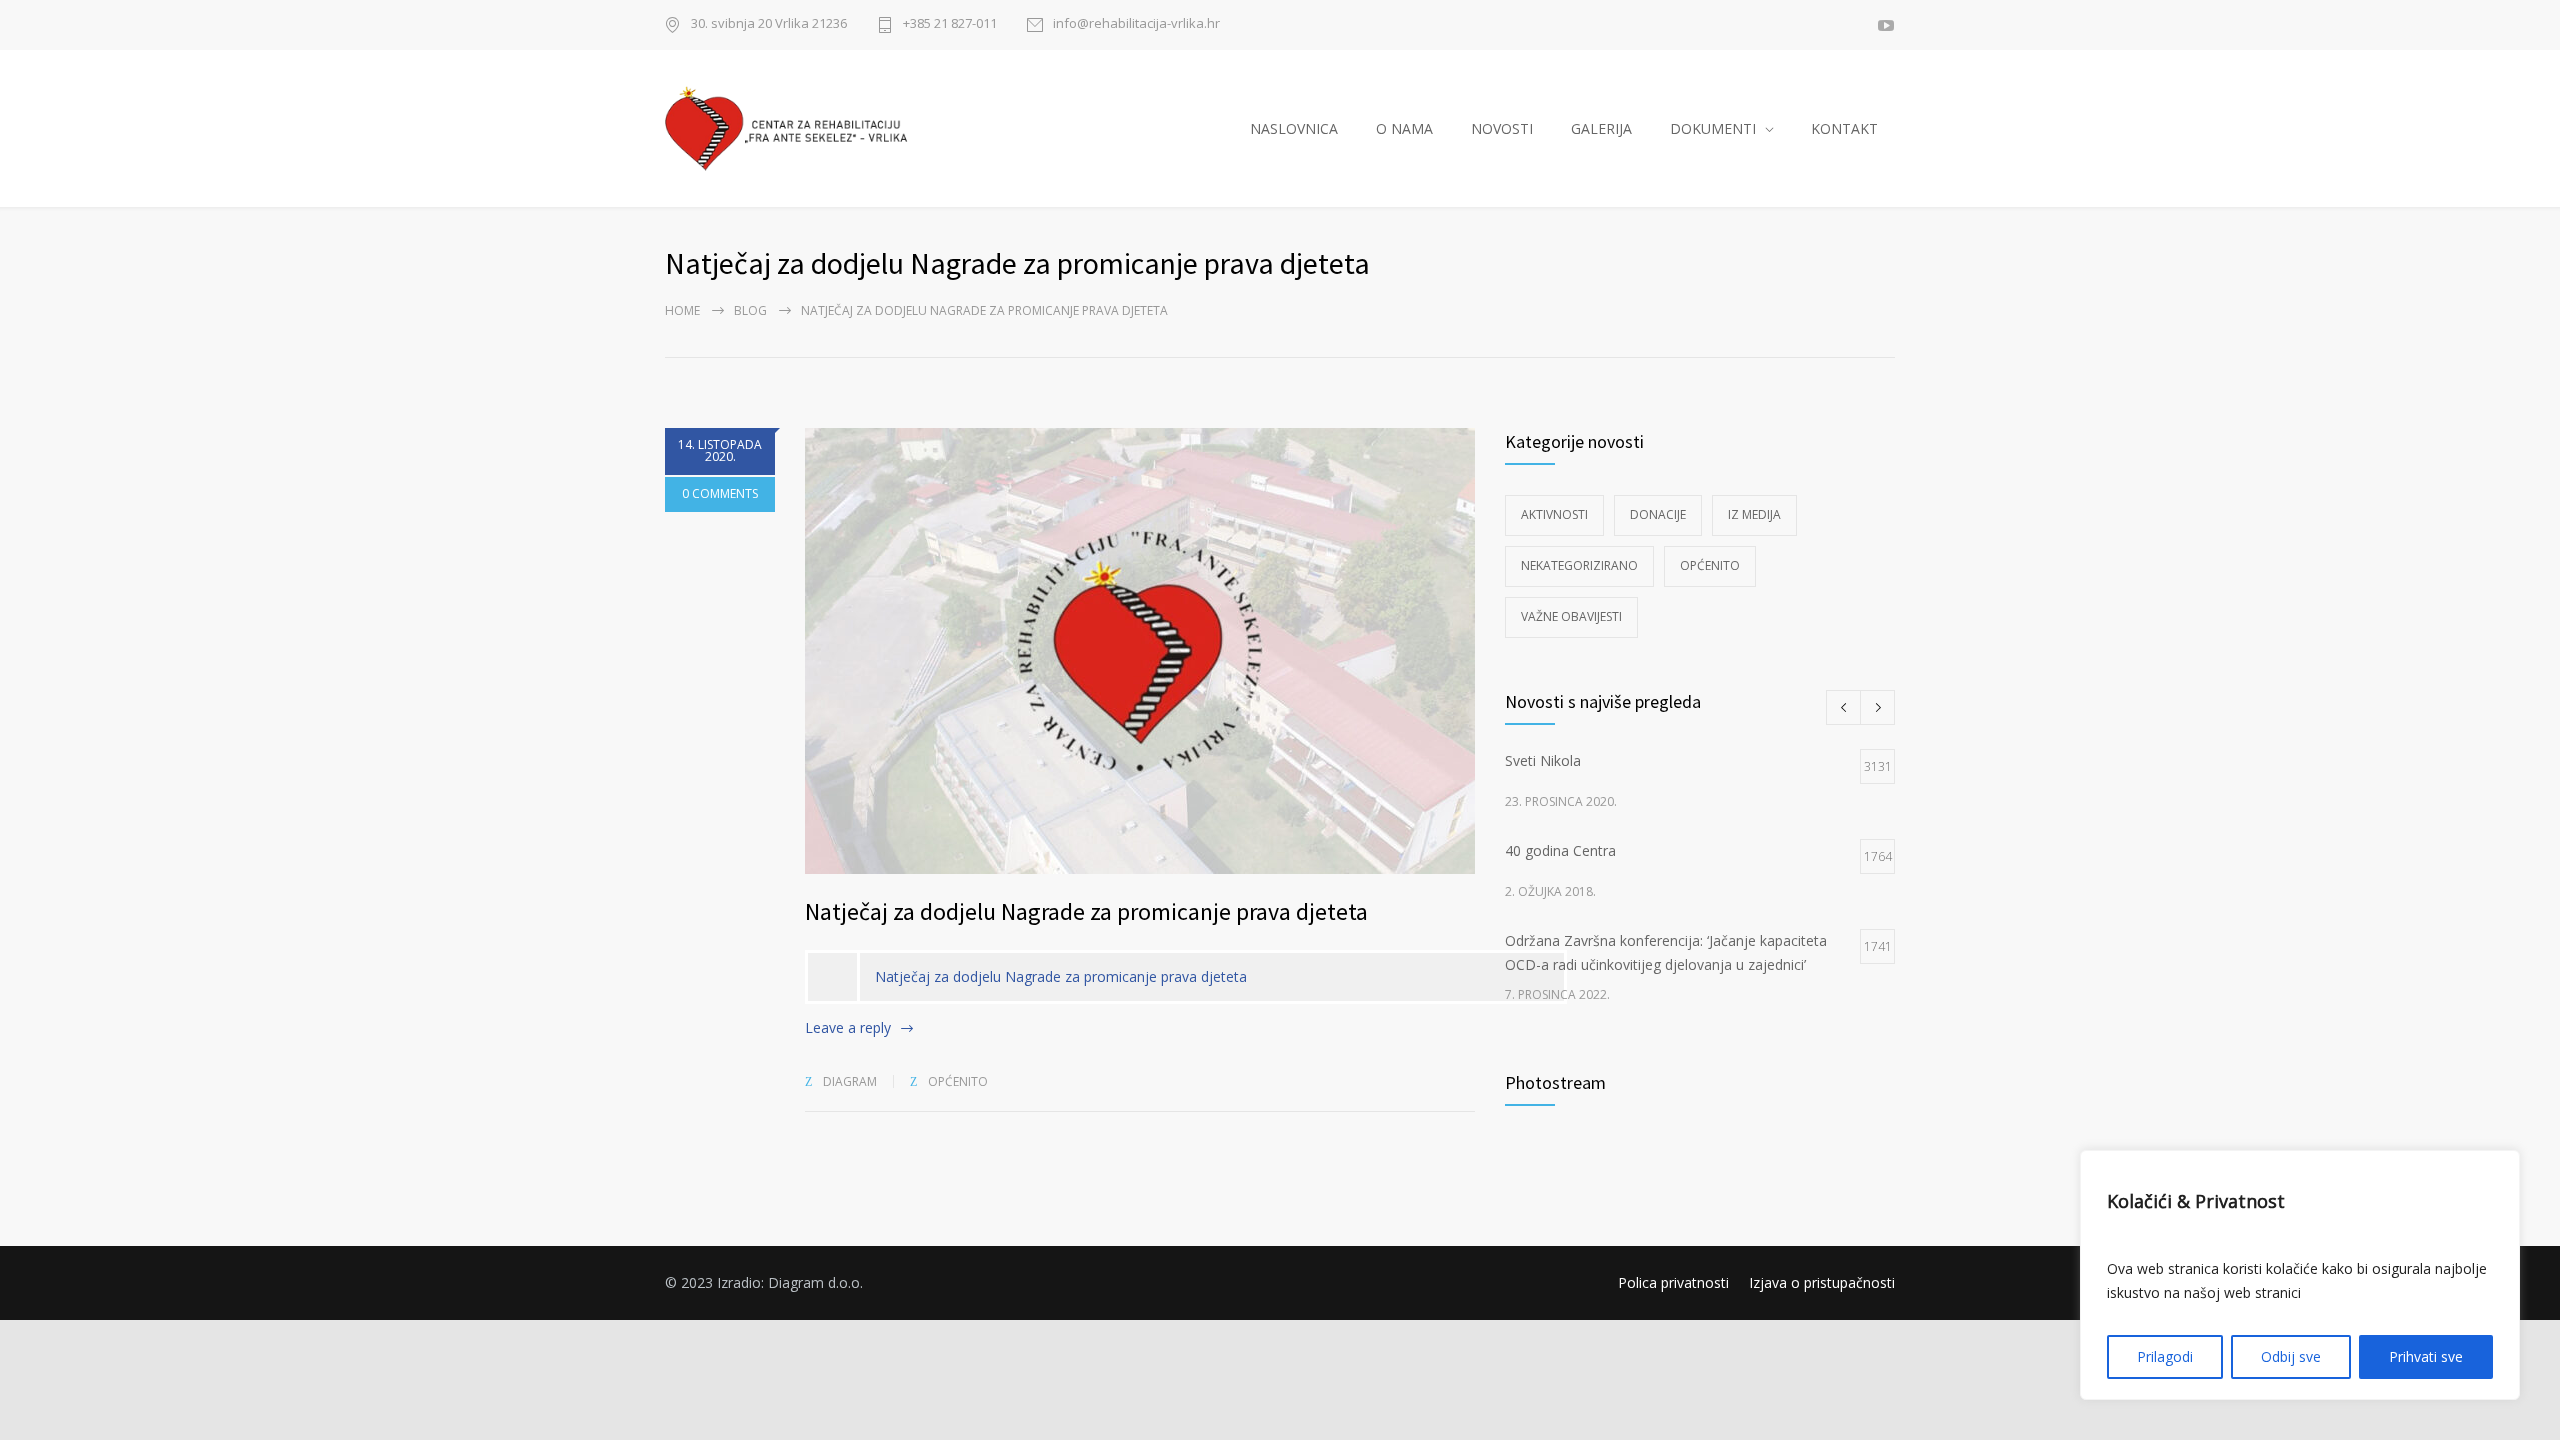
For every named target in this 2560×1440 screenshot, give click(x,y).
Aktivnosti (1554, 514)
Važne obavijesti (1571, 616)
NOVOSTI (1502, 128)
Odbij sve (2291, 1356)
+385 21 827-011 (950, 24)
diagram (850, 1081)
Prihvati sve (2426, 1356)
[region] (2300, 1275)
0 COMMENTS (720, 493)
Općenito (958, 1081)
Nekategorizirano (1579, 565)
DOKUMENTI (1713, 128)
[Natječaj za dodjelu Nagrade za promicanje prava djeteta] (1140, 651)
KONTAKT (1844, 128)
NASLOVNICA (1294, 128)
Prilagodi (2165, 1356)
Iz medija (1754, 514)
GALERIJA (1601, 128)
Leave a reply (848, 1027)
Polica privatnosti (1673, 1282)
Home (682, 310)
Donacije (1658, 514)
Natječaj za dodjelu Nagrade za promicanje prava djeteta (1086, 911)
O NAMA (1404, 128)
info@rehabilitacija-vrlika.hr (1136, 24)
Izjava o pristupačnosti (1822, 1282)
